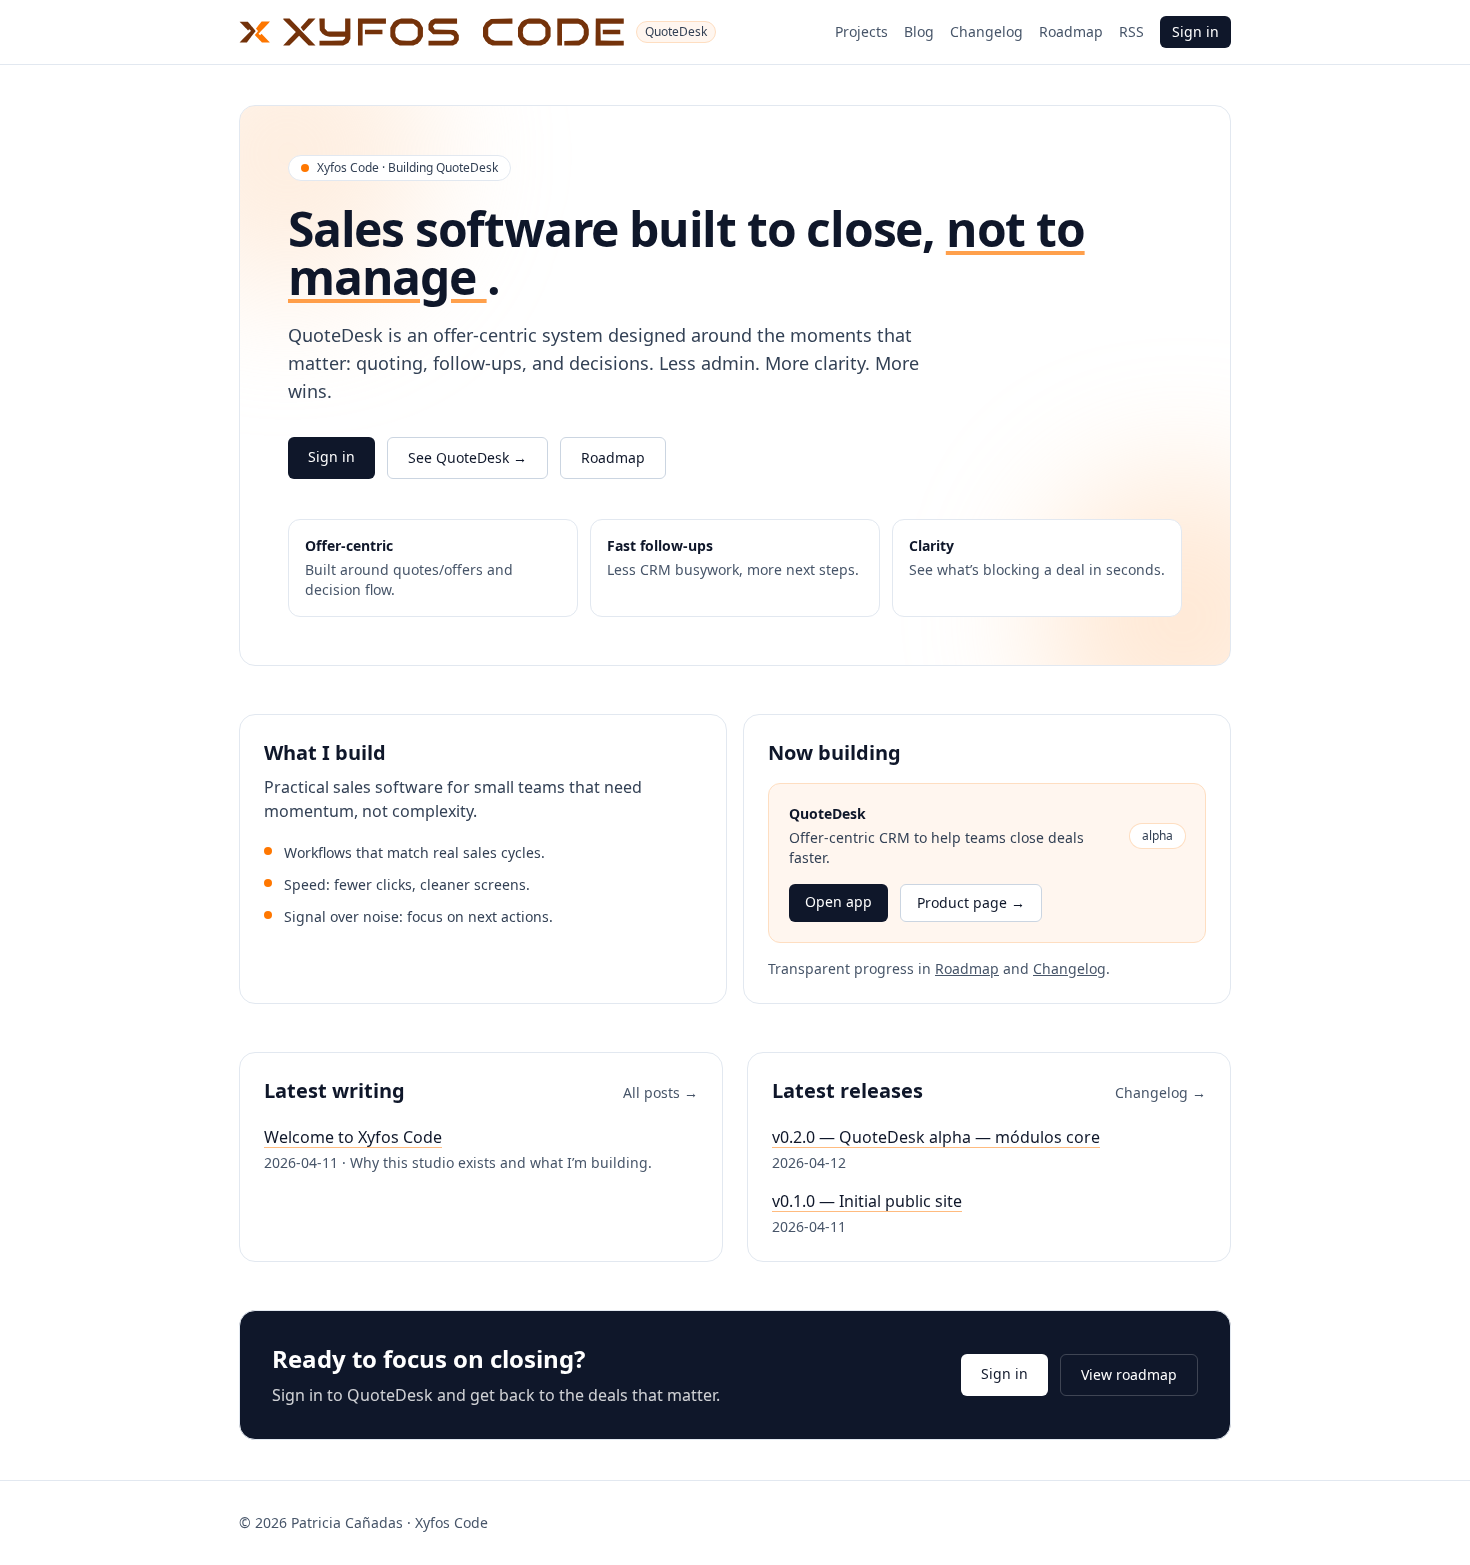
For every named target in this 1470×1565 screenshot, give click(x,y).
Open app (838, 901)
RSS (1131, 31)
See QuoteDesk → (467, 457)
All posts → (660, 1092)
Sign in (1195, 31)
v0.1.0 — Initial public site (867, 1201)
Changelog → (1160, 1092)
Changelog (986, 31)
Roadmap (1071, 31)
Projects (861, 31)
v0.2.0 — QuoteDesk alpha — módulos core (936, 1137)
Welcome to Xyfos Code (353, 1137)
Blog (919, 31)
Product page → (971, 902)
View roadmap (1129, 1374)
